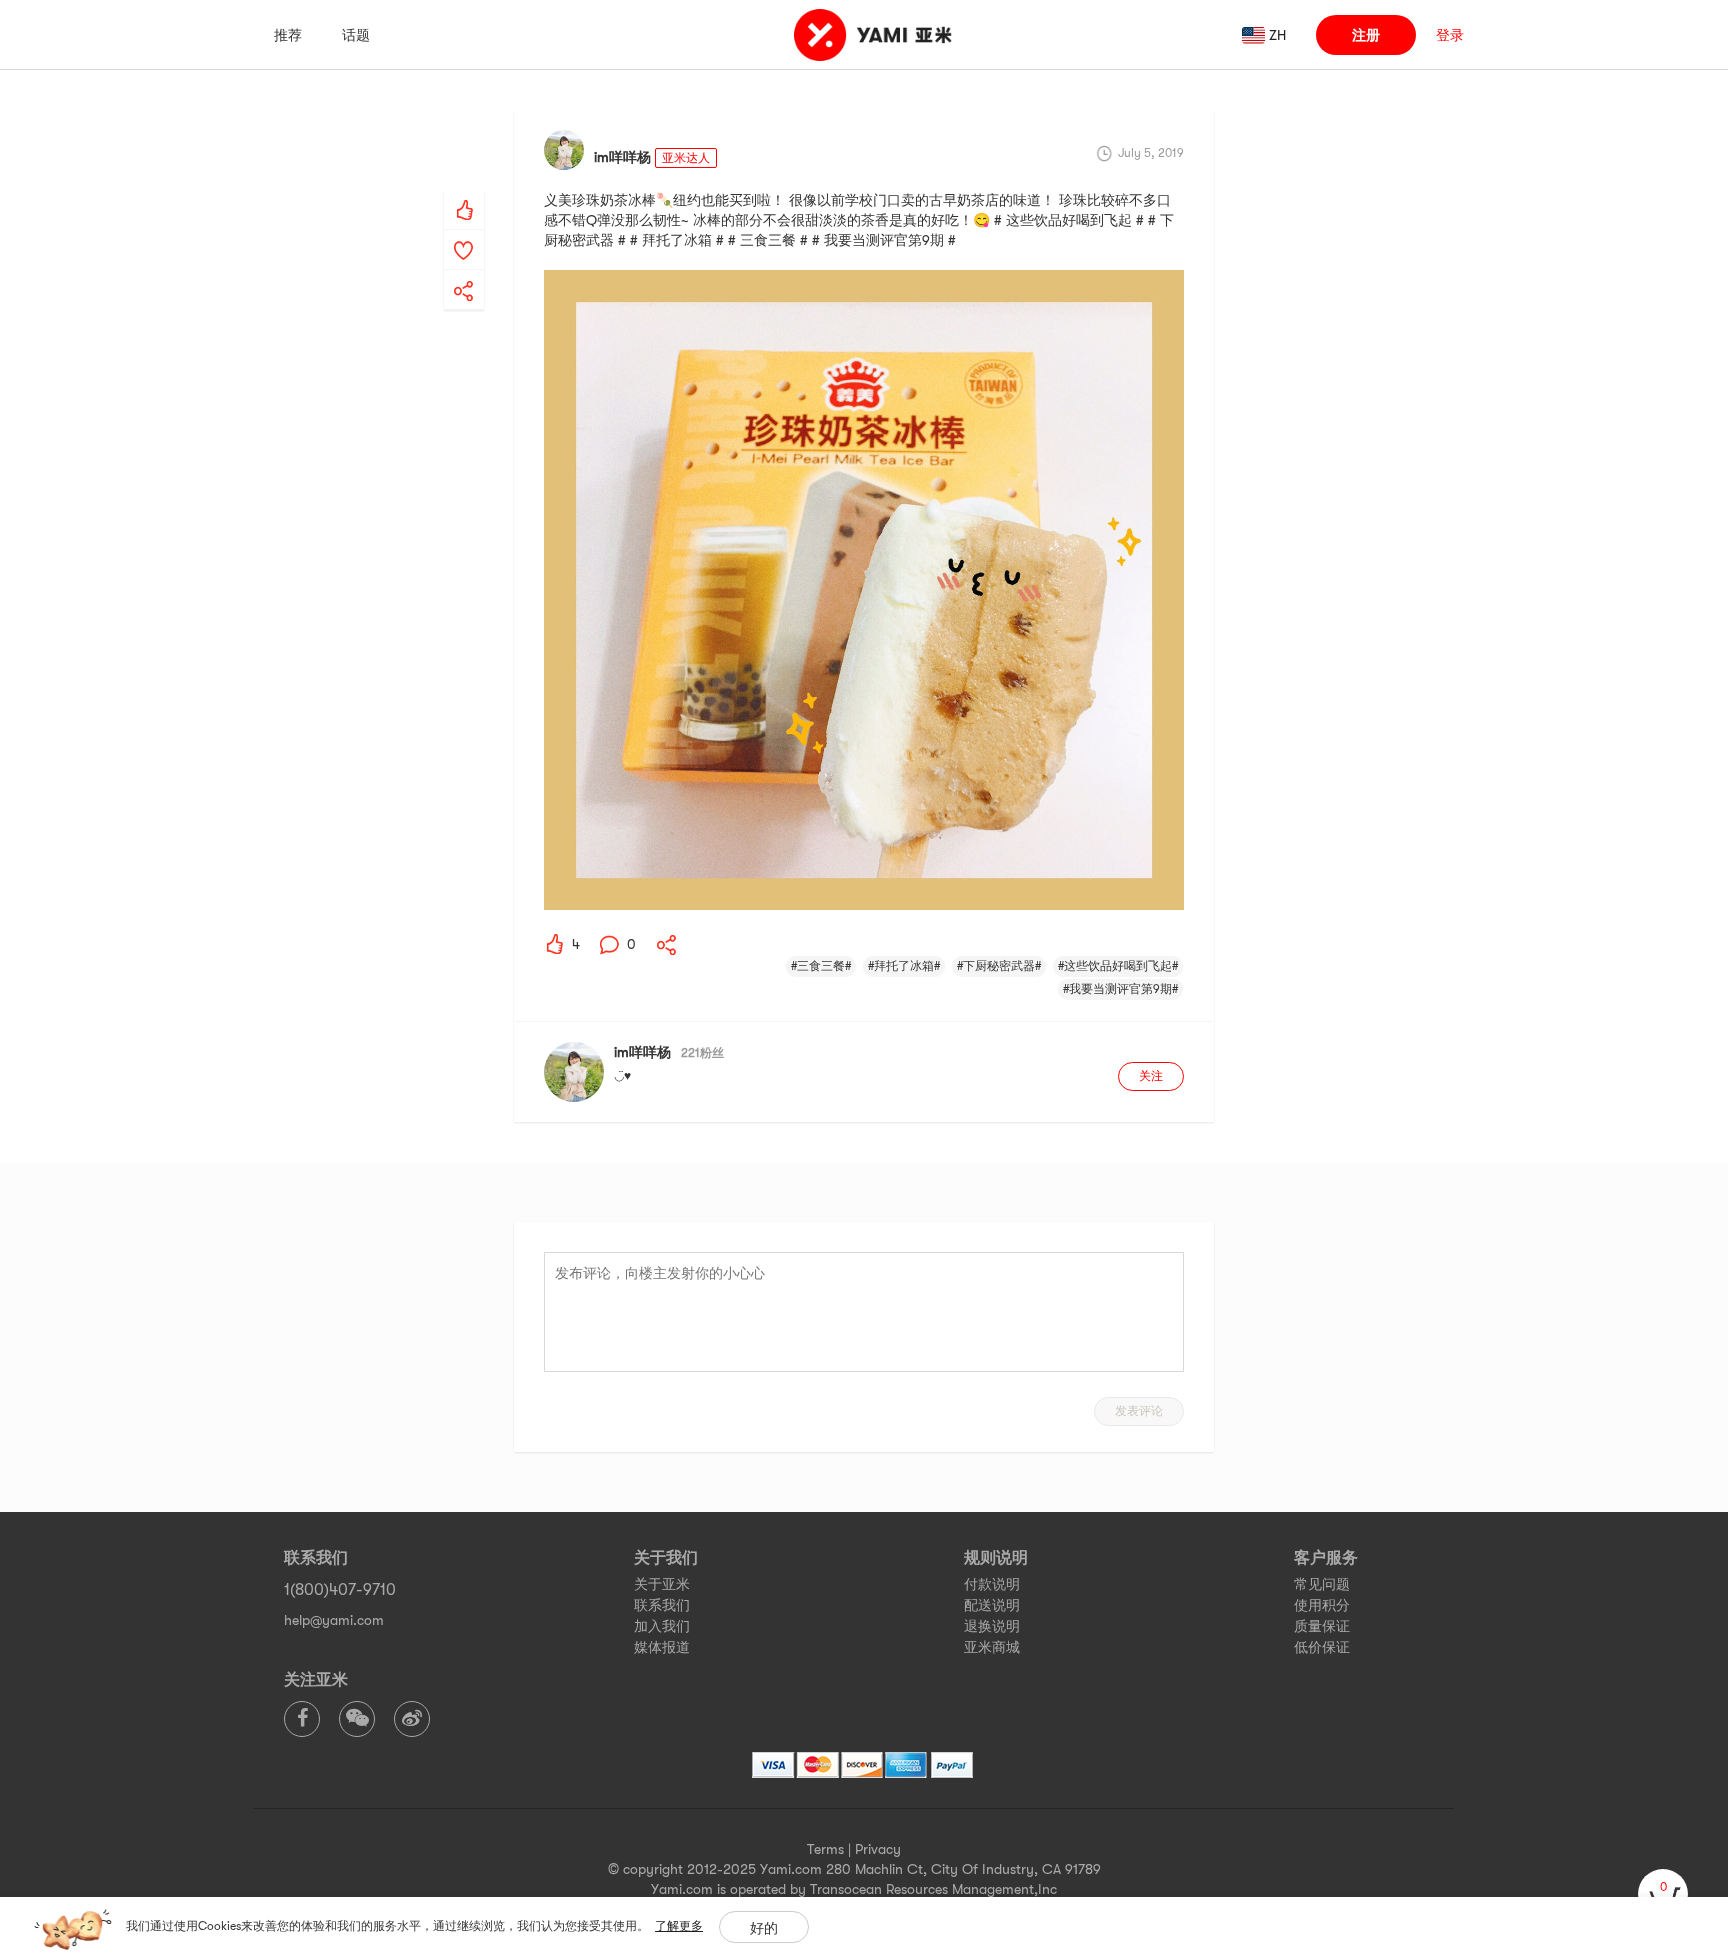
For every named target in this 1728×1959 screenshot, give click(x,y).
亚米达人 (686, 158)
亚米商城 (992, 1647)
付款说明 (992, 1584)
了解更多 (679, 1926)
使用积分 (1322, 1605)
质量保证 (1322, 1626)
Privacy (878, 1849)
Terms (825, 1849)
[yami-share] (464, 271)
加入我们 (662, 1626)
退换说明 (992, 1626)
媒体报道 (662, 1647)
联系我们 (662, 1605)
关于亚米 (662, 1584)
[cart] (1663, 1894)
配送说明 (992, 1605)
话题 (356, 35)
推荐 (288, 35)
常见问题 (1322, 1584)
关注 (1151, 1076)
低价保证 (1322, 1647)
